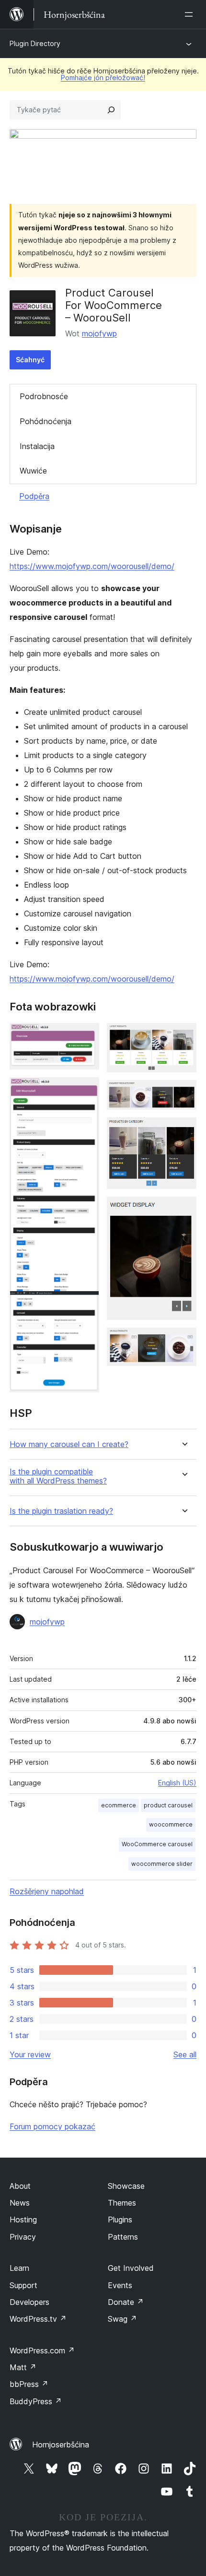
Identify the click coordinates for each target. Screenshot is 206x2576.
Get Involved (131, 2268)
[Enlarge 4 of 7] (183, 1093)
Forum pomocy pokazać (52, 2126)
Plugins (120, 2220)
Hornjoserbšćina (61, 2445)
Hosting (23, 2220)
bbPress (29, 2384)
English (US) (177, 1783)
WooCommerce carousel (157, 1844)
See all (185, 2054)
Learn (19, 2268)
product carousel (168, 1805)
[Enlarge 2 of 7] (86, 1090)
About (20, 2186)
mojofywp (99, 333)
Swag (122, 2319)
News (20, 2203)
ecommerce (119, 1805)
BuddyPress (36, 2401)
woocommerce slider (162, 1864)
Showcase (126, 2186)
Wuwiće (33, 471)
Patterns (123, 2237)
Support (23, 2285)
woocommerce (171, 1824)
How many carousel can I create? (69, 1444)
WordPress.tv (38, 2319)
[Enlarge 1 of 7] (86, 1036)
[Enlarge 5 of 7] (183, 1130)
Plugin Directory (35, 43)
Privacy (23, 2237)
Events (120, 2285)
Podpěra (34, 496)
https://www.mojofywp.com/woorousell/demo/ (92, 566)
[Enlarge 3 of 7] (183, 1036)
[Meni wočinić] (191, 14)
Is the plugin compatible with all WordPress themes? (58, 1476)
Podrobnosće (44, 396)
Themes (122, 2203)
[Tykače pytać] (111, 110)
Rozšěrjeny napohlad (47, 1891)
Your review (30, 2054)
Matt (23, 2367)
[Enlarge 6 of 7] (183, 1210)
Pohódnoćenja (46, 421)
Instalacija (37, 446)
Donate (126, 2302)
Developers (29, 2302)
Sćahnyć (30, 360)
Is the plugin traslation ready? (61, 1511)
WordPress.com (42, 2350)
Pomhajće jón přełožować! (103, 77)
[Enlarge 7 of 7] (183, 1341)
